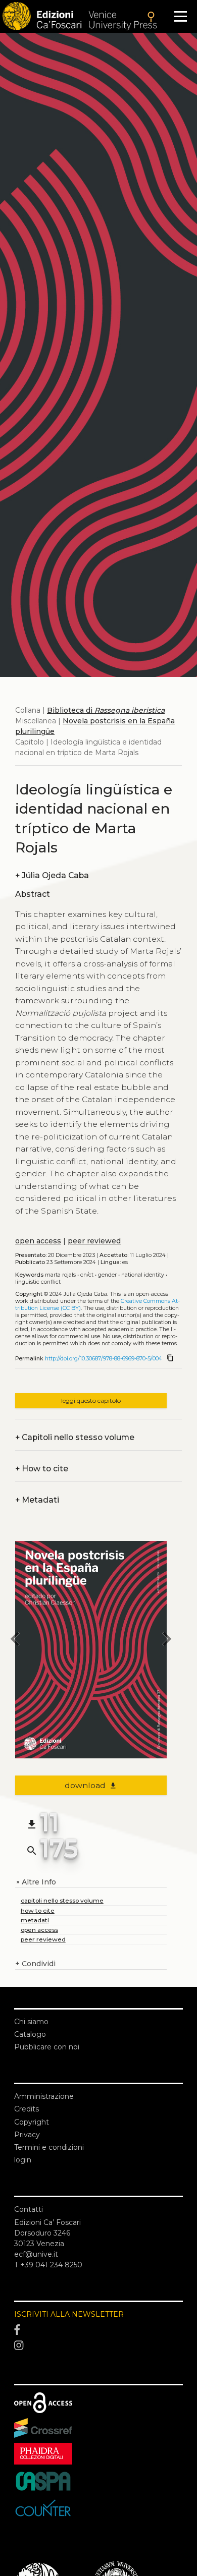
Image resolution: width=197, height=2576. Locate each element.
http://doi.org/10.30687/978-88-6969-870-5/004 (104, 1359)
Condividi (35, 1964)
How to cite (42, 1469)
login (23, 2160)
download (91, 1785)
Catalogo (30, 2034)
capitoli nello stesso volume (62, 1900)
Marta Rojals (60, 1275)
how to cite (38, 1910)
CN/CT (87, 1275)
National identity (143, 1275)
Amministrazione (44, 2096)
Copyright (32, 2122)
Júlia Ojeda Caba (52, 875)
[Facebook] (98, 2330)
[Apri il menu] (181, 16)
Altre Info (36, 1882)
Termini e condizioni (49, 2147)
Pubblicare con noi (47, 2047)
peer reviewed (94, 1241)
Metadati (37, 1500)
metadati (35, 1920)
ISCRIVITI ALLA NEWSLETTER (69, 2314)
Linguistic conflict (38, 1282)
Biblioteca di (106, 710)
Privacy (27, 2135)
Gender (107, 1275)
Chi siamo (31, 2022)
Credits (27, 2109)
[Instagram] (98, 2345)
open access (38, 1241)
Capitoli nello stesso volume (75, 1437)
